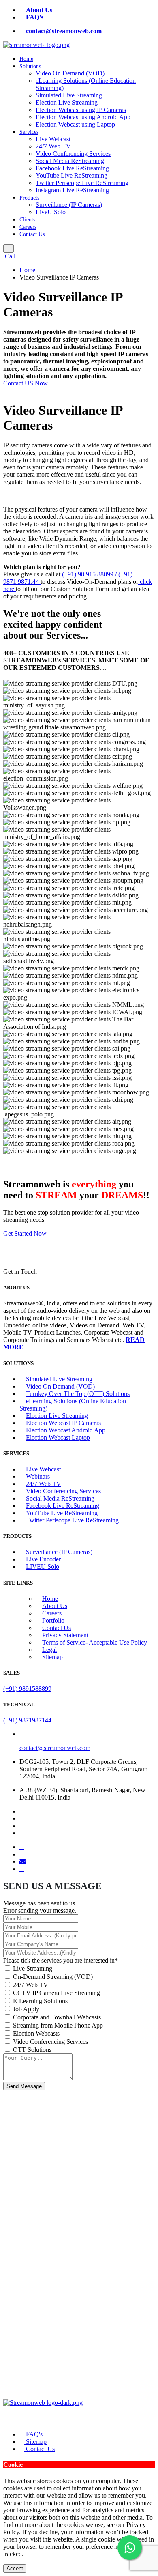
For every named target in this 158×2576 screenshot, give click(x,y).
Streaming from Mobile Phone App (58, 2025)
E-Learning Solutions (40, 2001)
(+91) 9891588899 (27, 1689)
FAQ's (34, 2434)
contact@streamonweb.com (55, 1748)
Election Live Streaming (67, 102)
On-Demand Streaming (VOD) (53, 1977)
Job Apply (26, 2009)
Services (29, 132)
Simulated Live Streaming (69, 95)
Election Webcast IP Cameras (63, 1423)
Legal (49, 1650)
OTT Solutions (32, 2050)
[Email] (23, 1861)
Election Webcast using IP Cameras (81, 110)
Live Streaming (33, 1969)
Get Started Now (25, 1233)
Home (26, 59)
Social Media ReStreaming (70, 161)
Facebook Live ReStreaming (72, 168)
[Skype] (22, 1854)
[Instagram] (22, 1833)
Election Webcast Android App (66, 1430)
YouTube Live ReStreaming (72, 175)
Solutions (30, 66)
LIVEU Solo (43, 1566)
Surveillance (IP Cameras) (69, 205)
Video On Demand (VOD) (70, 73)
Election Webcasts (36, 2033)
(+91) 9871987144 (27, 1720)
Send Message (24, 2086)
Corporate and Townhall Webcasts (57, 2017)
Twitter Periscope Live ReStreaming (82, 183)
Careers (28, 227)
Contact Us (32, 234)
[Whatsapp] (22, 1869)
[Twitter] (22, 1818)
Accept (15, 2568)
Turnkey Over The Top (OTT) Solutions (78, 1394)
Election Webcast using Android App (83, 117)
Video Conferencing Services (73, 154)
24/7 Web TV (53, 146)
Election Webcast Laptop (58, 1437)
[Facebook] (22, 1811)
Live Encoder (43, 1559)
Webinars (38, 1476)
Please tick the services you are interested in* (61, 1960)
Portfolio (53, 1620)
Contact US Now (26, 383)
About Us (55, 1606)
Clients (27, 220)
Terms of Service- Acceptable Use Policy (95, 1642)
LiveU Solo (51, 212)
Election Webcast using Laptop (75, 124)
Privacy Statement (65, 1635)
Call (9, 256)
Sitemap (52, 1657)
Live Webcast (53, 139)
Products (29, 198)
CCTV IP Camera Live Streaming (57, 1993)
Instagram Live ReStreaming (72, 190)
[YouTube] (22, 1847)
